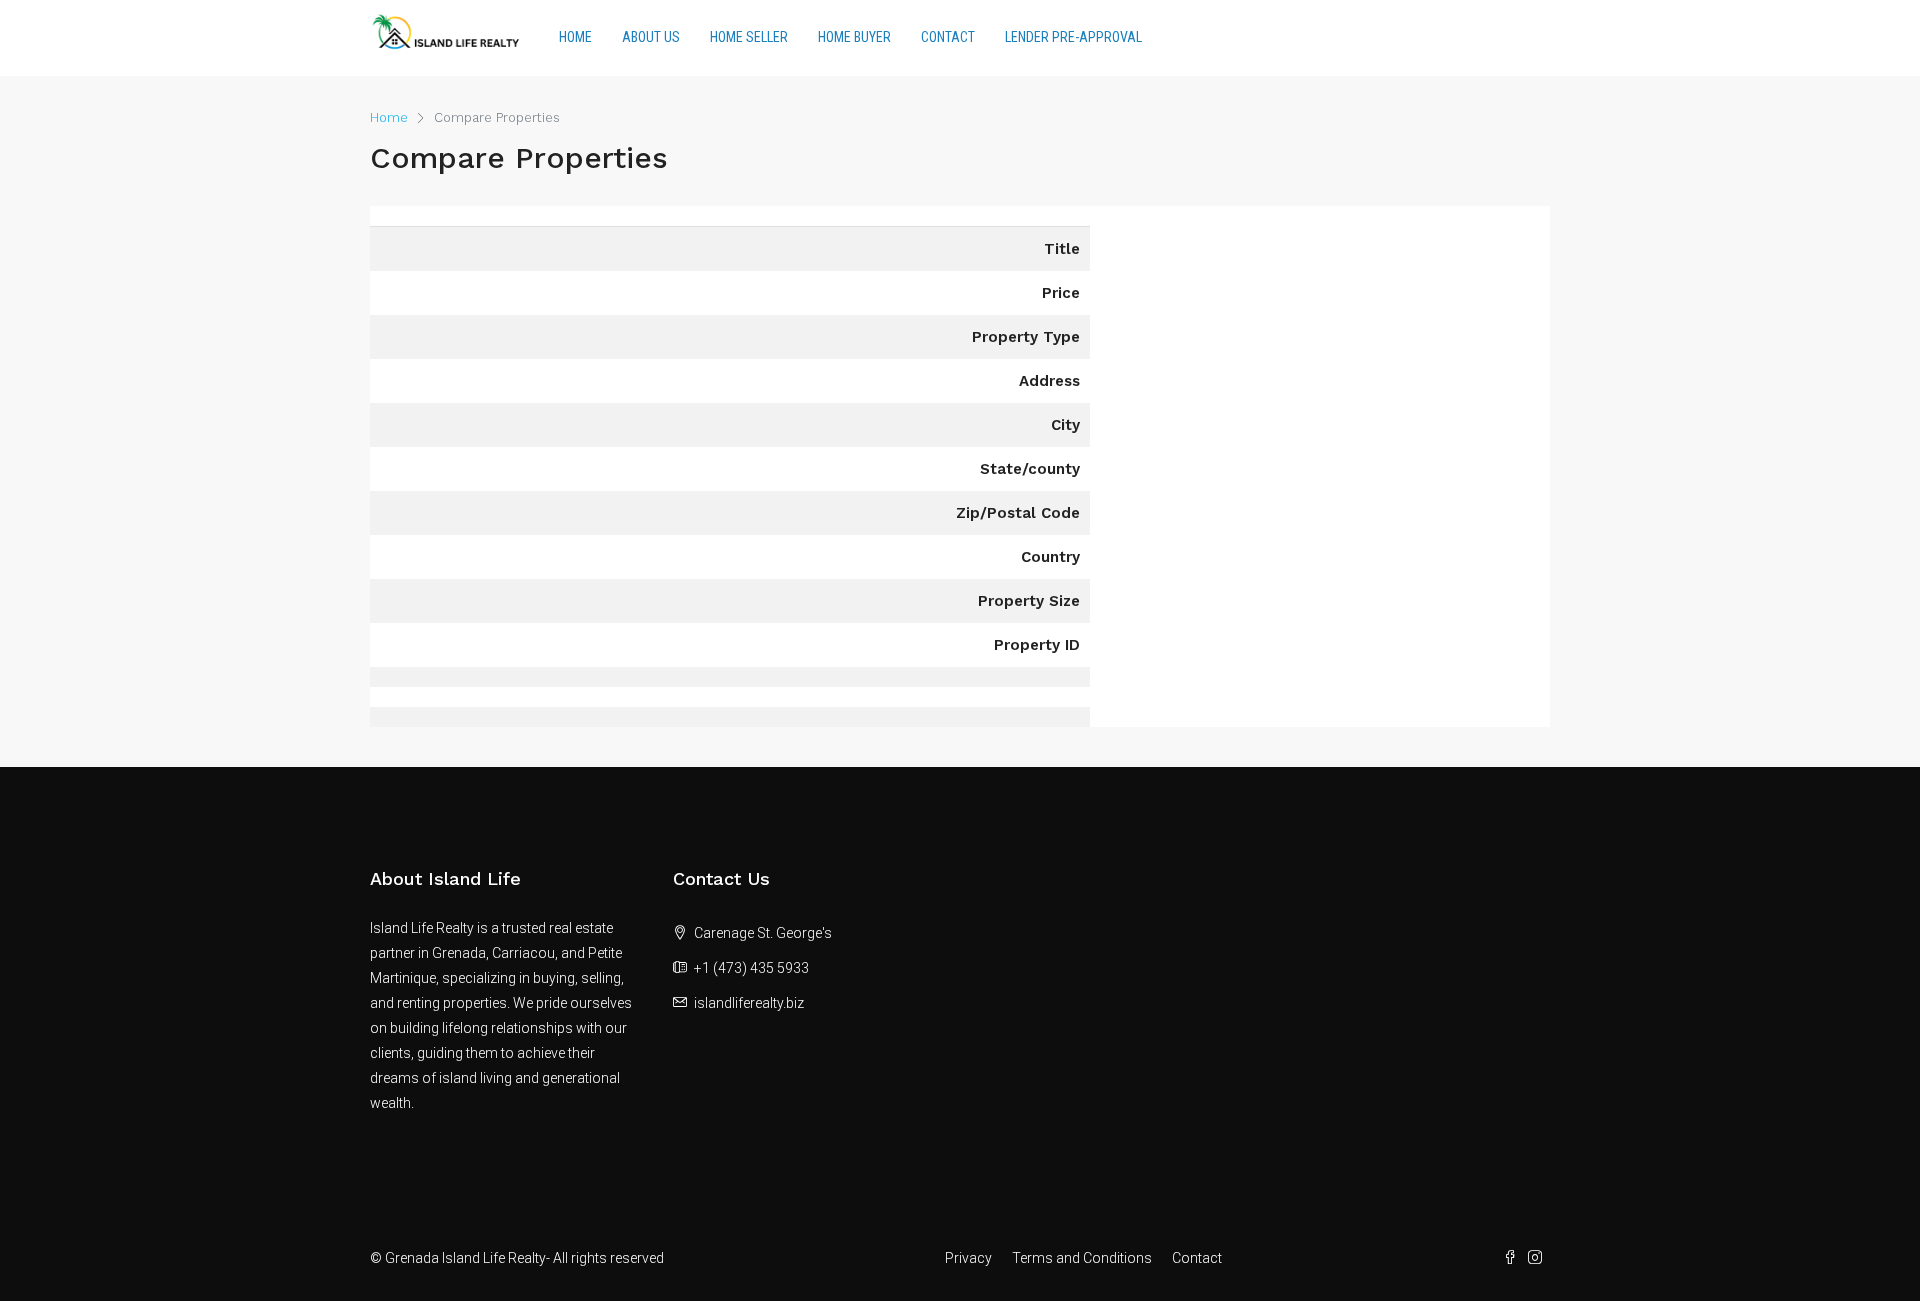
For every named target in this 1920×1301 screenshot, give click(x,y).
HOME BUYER (854, 37)
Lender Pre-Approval (1073, 37)
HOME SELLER (749, 37)
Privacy (968, 1258)
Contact (948, 37)
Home (575, 37)
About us (651, 37)
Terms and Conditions (1082, 1258)
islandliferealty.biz (749, 1003)
